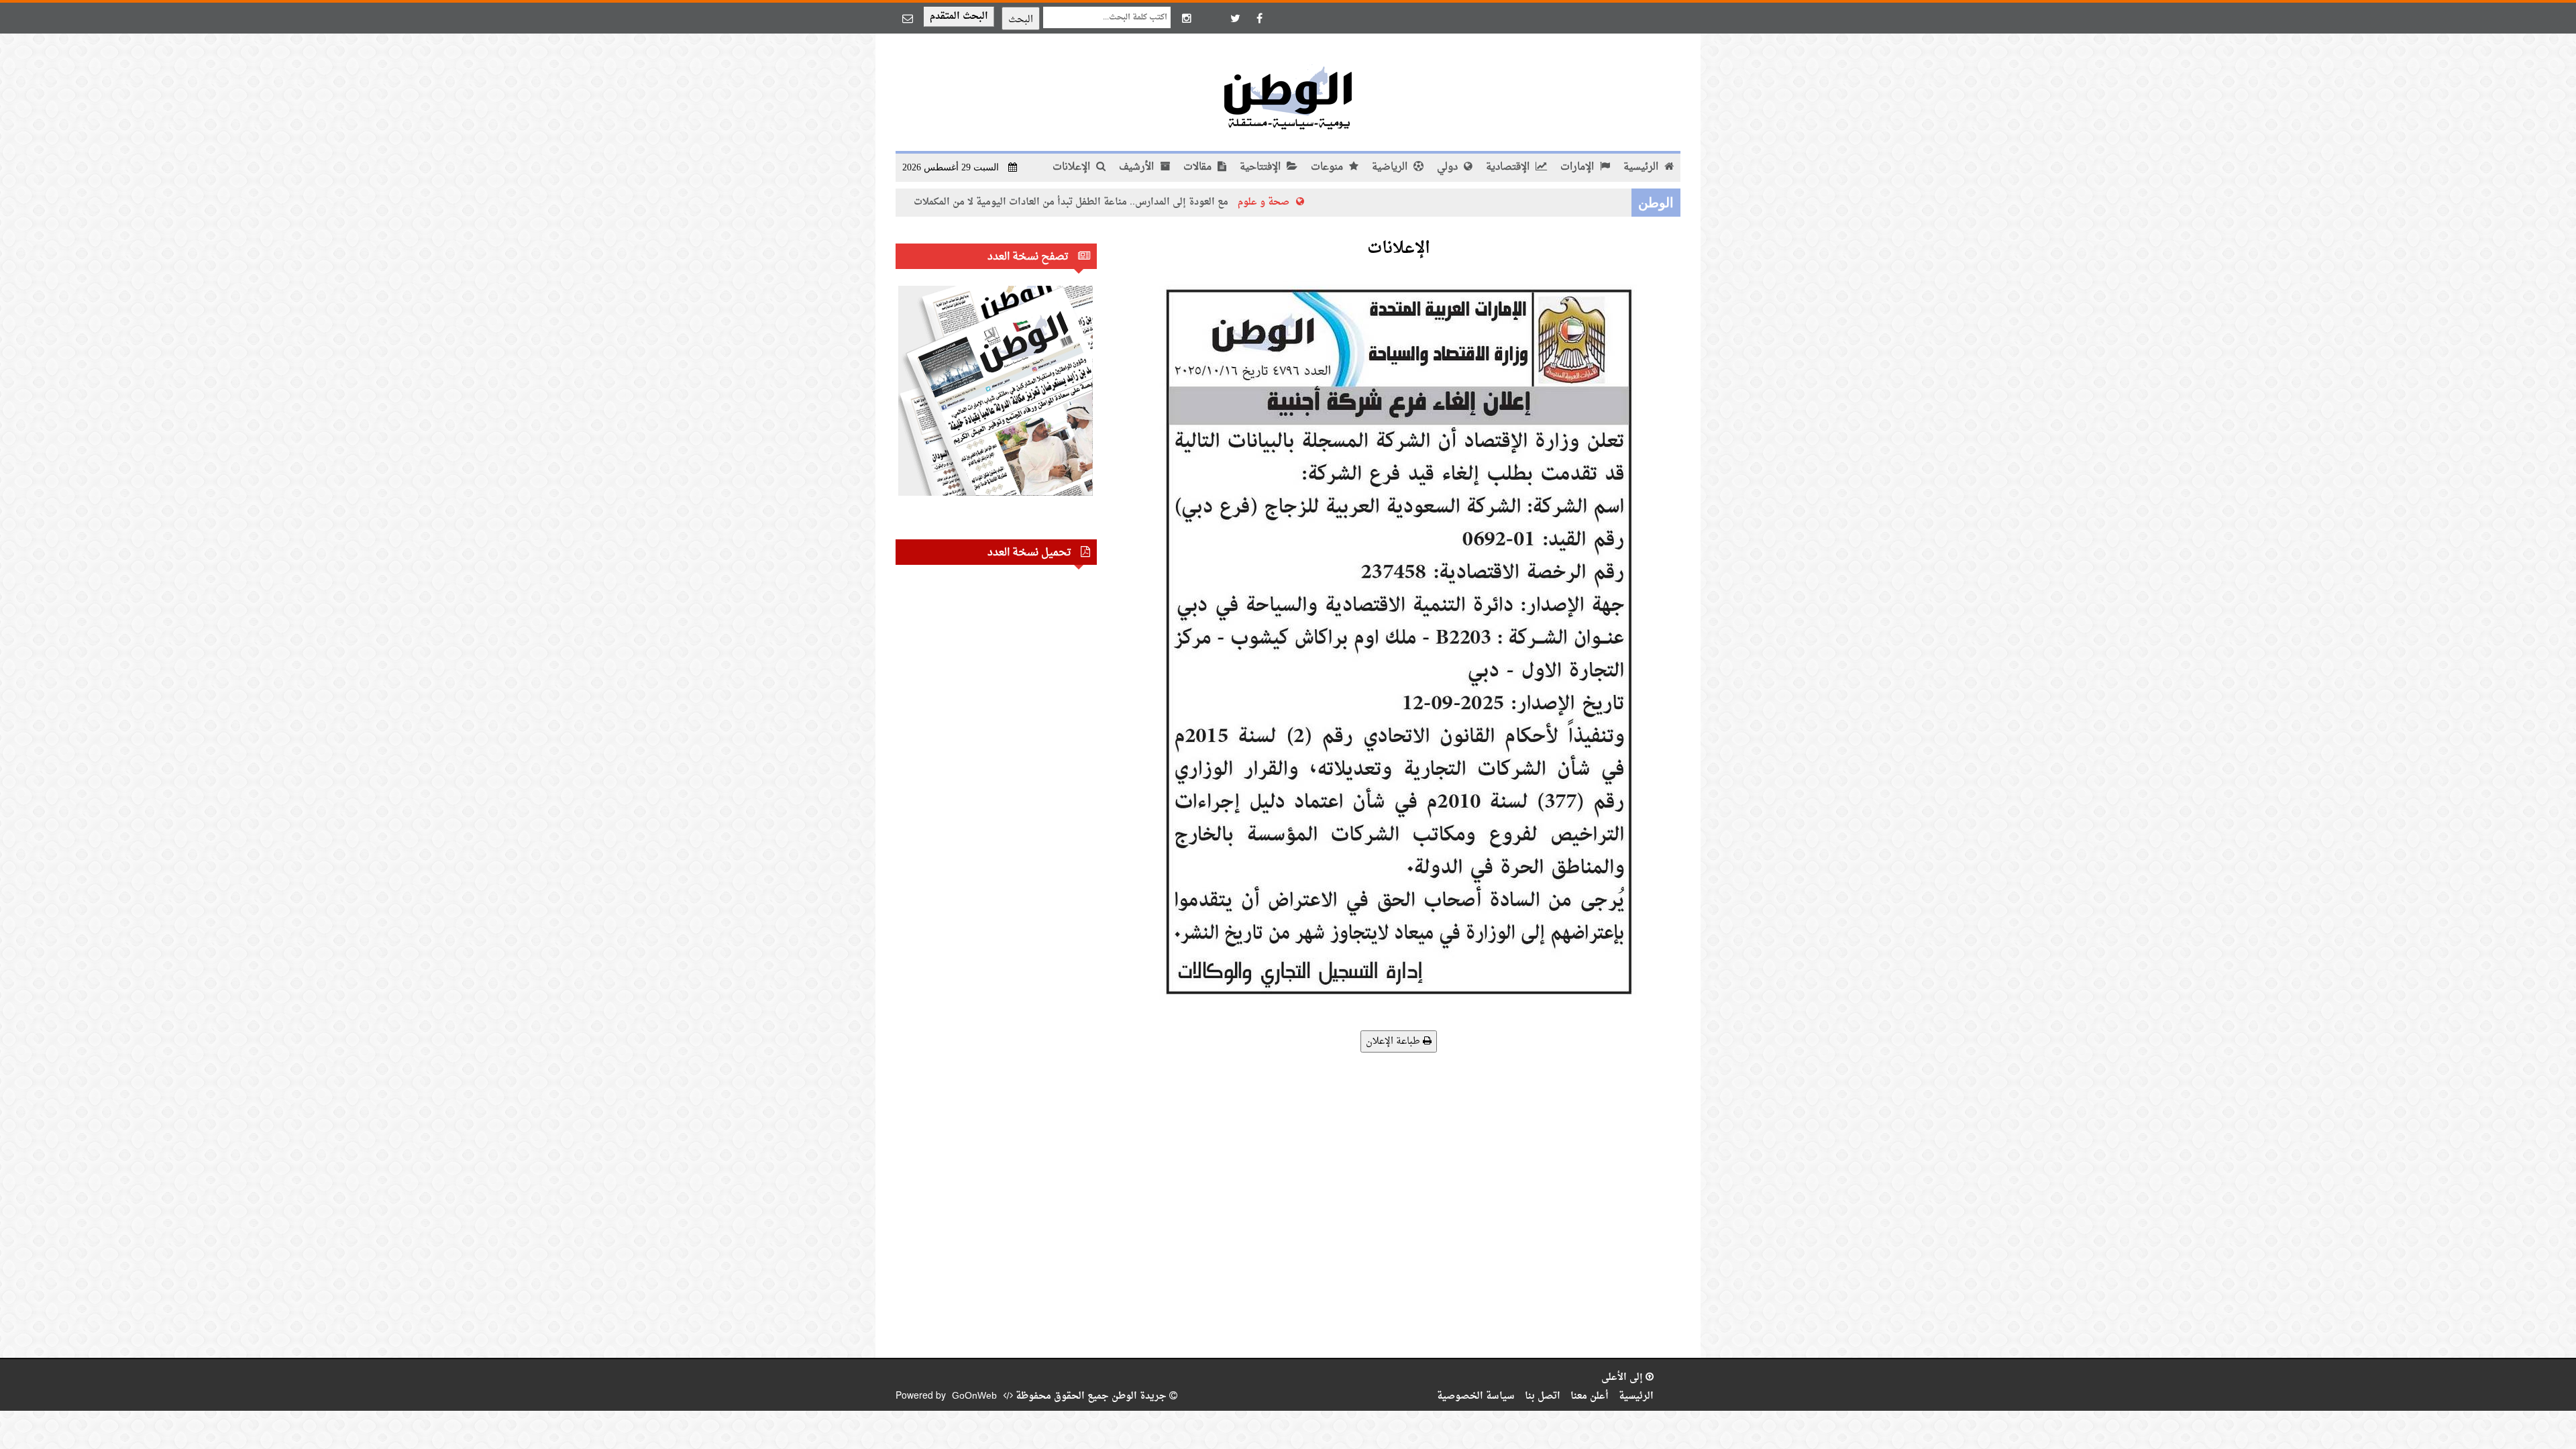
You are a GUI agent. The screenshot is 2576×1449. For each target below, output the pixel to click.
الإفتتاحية (1262, 167)
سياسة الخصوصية (1476, 1396)
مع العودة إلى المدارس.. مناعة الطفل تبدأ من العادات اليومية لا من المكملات (1159, 202)
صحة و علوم (1351, 202)
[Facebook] (1259, 18)
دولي (1449, 167)
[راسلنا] (908, 18)
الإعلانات (1073, 167)
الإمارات (1578, 167)
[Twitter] (1235, 18)
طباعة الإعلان (1394, 1041)
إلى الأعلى (1623, 1378)
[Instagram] (1187, 18)
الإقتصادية (1509, 167)
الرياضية (1391, 167)
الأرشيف (1138, 167)
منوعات (1328, 167)
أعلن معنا (1590, 1396)
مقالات (1199, 167)
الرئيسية (1642, 167)
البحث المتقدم (959, 16)
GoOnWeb (974, 1396)
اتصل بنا (1543, 1396)
